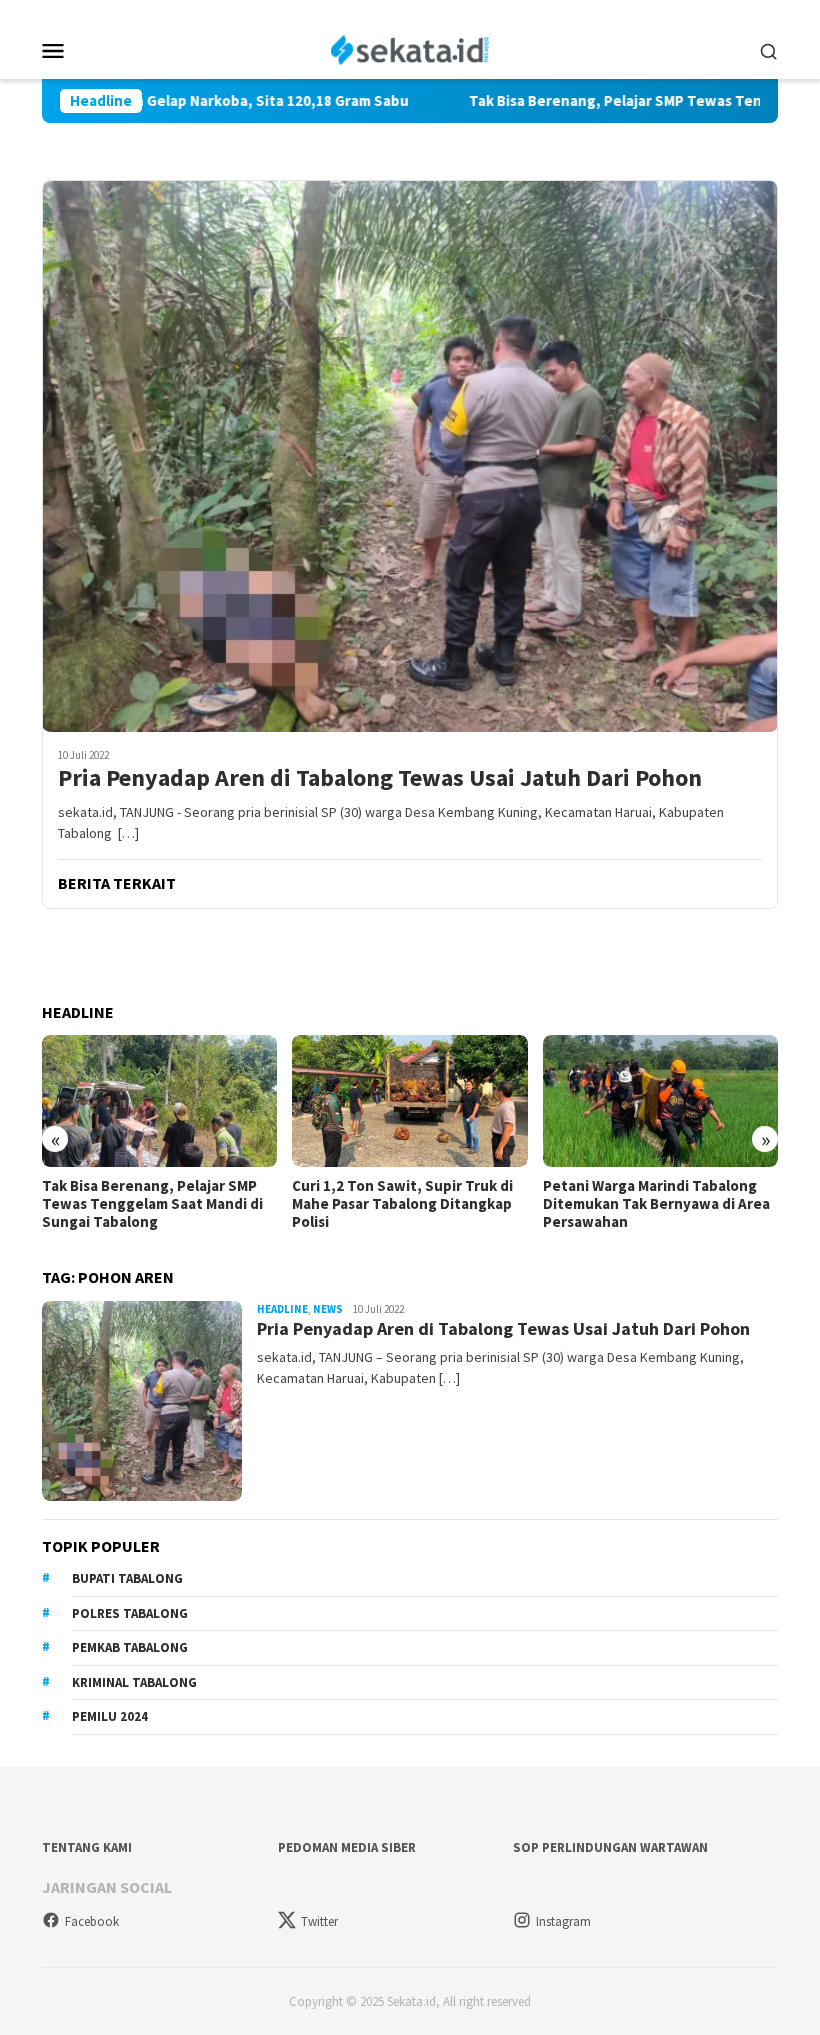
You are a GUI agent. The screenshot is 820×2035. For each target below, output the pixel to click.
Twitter (319, 1921)
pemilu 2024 (110, 1716)
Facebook (92, 1921)
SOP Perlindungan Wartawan (610, 1847)
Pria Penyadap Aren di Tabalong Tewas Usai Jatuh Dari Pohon (380, 778)
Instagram (563, 1921)
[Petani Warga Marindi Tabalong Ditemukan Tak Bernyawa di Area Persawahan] (660, 1101)
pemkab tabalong (130, 1647)
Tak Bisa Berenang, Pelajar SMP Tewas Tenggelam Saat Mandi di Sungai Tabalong (152, 1204)
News (328, 1309)
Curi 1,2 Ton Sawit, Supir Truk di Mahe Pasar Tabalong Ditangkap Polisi (402, 1204)
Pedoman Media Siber (347, 1847)
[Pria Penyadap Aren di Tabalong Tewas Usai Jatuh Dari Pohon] (410, 456)
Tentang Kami (87, 1847)
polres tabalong (130, 1613)
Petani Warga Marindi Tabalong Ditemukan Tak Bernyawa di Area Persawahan (656, 1204)
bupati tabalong (127, 1578)
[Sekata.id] (410, 48)
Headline (282, 1309)
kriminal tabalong (134, 1682)
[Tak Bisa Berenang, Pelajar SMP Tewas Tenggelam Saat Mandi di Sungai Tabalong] (159, 1101)
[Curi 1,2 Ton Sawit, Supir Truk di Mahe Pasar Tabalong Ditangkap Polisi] (409, 1101)
